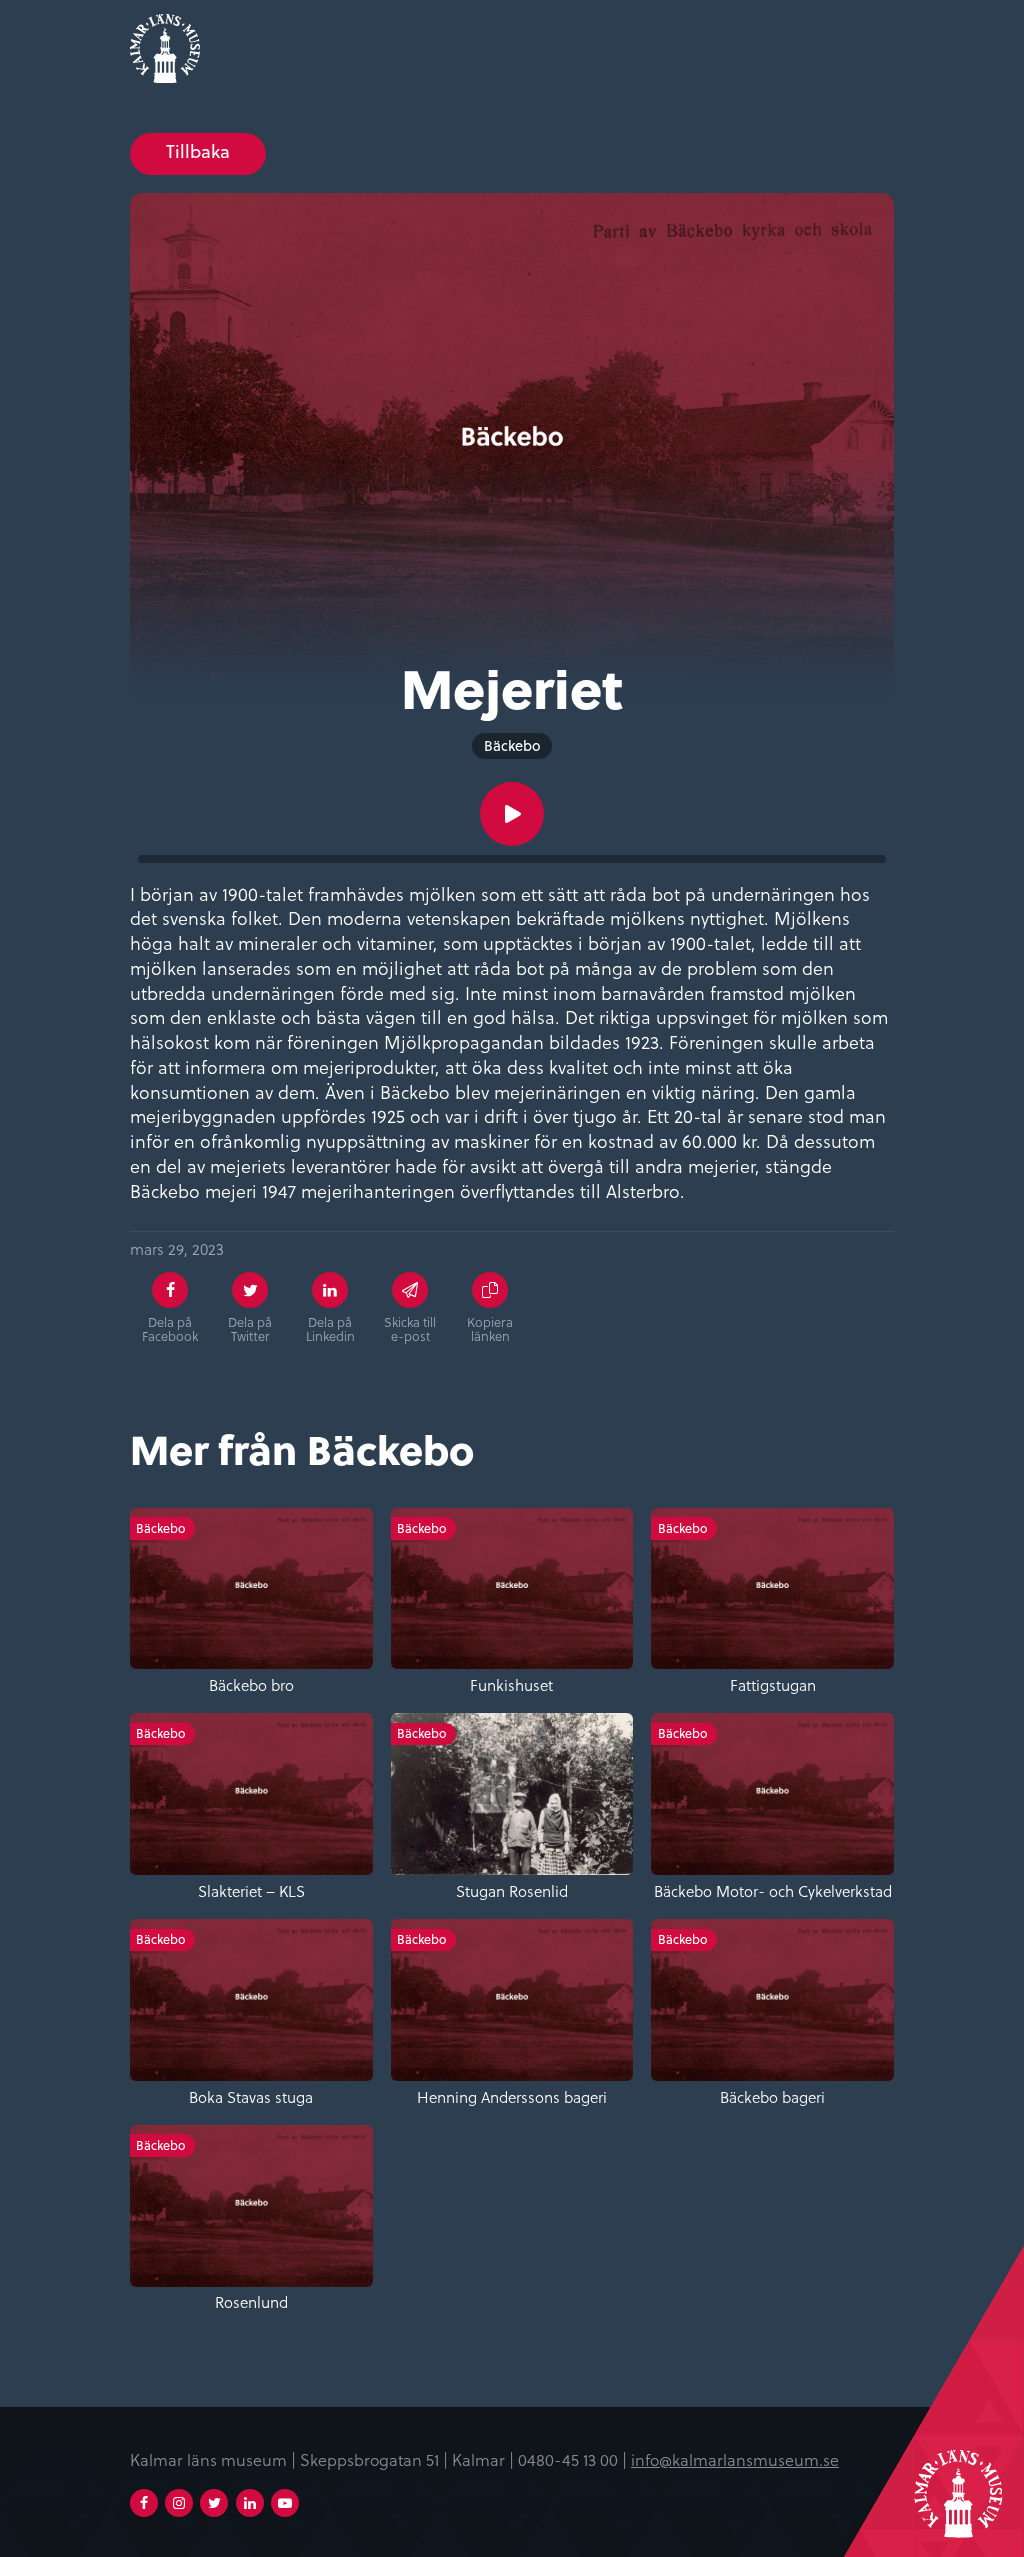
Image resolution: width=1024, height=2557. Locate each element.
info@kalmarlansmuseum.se (735, 2460)
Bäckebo (512, 745)
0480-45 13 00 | (574, 2460)
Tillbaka (198, 151)
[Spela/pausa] (512, 814)
